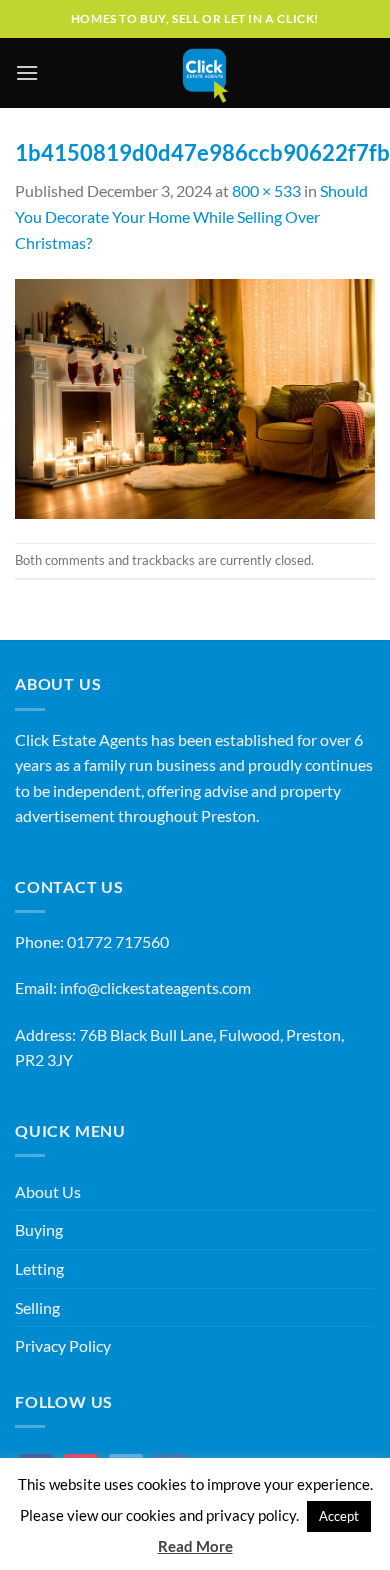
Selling (37, 1307)
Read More (195, 1546)
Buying (39, 1229)
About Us (48, 1191)
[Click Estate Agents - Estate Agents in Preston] (205, 73)
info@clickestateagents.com (155, 987)
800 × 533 (266, 190)
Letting (39, 1268)
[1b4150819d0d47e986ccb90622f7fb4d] (195, 396)
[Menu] (27, 72)
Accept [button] (339, 1516)
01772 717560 (118, 941)
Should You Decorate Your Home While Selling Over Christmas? (191, 216)
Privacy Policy (63, 1345)
